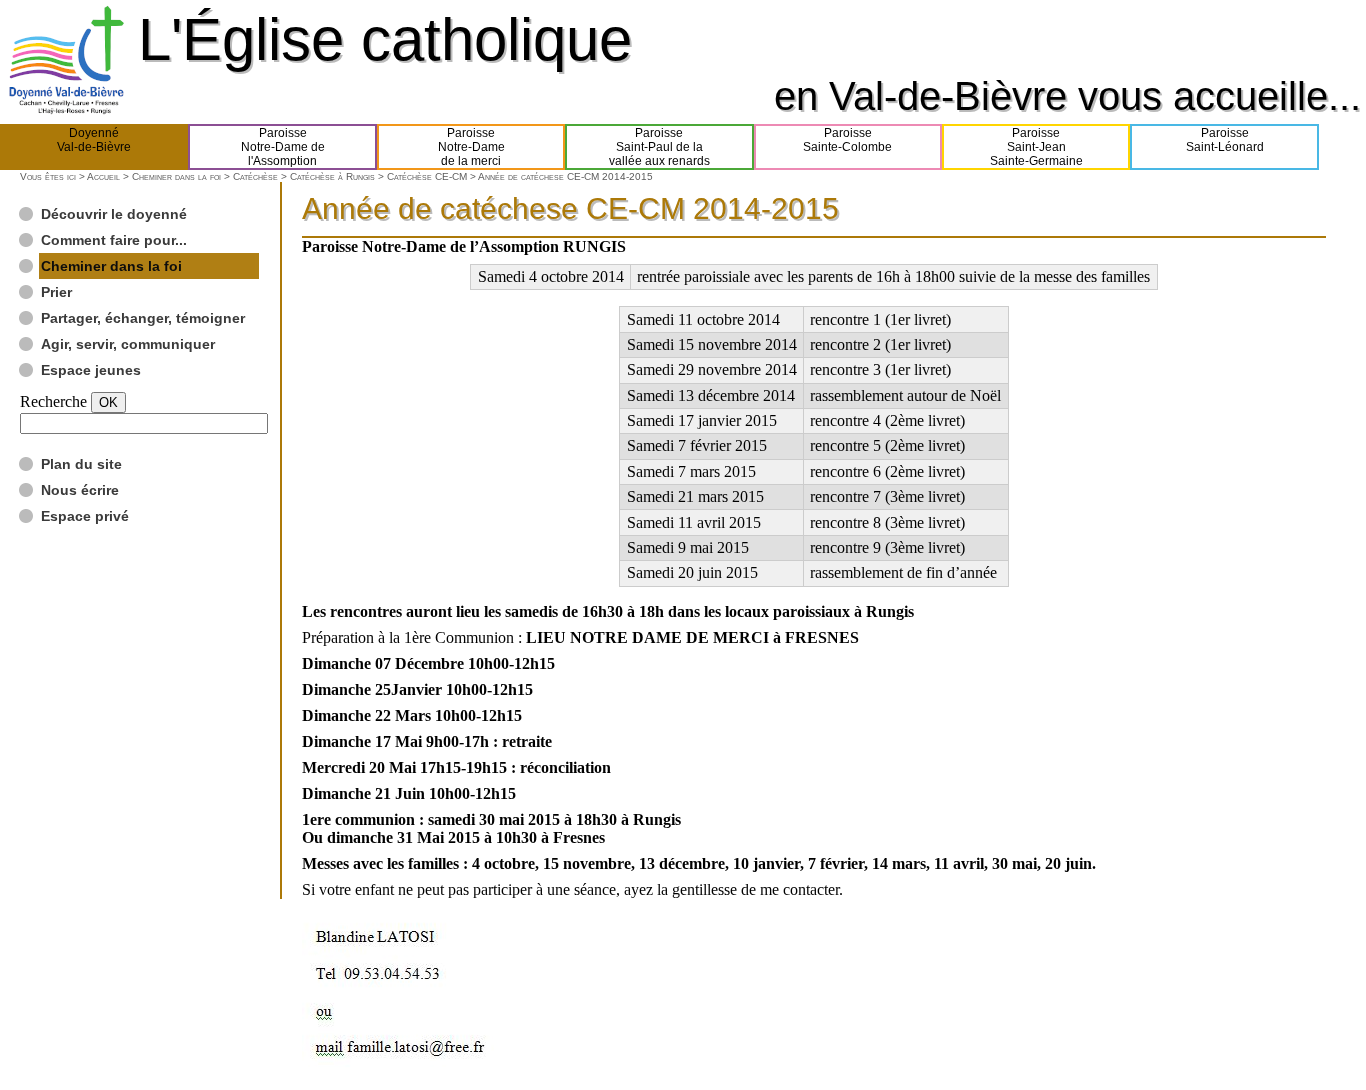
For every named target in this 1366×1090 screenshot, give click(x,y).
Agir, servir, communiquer (128, 344)
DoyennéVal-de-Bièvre (94, 140)
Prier (56, 292)
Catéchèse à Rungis (332, 176)
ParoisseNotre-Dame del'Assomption (283, 147)
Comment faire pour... (114, 240)
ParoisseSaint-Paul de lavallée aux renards (659, 147)
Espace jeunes (91, 370)
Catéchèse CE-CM (427, 176)
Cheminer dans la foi (176, 176)
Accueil (103, 176)
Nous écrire (80, 490)
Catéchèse (255, 176)
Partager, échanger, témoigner (143, 318)
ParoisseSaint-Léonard (1225, 140)
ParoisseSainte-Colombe (847, 140)
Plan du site (81, 464)
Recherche (53, 401)
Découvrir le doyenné (114, 214)
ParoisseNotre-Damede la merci (471, 147)
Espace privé (85, 516)
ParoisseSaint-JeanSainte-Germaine (1036, 147)
